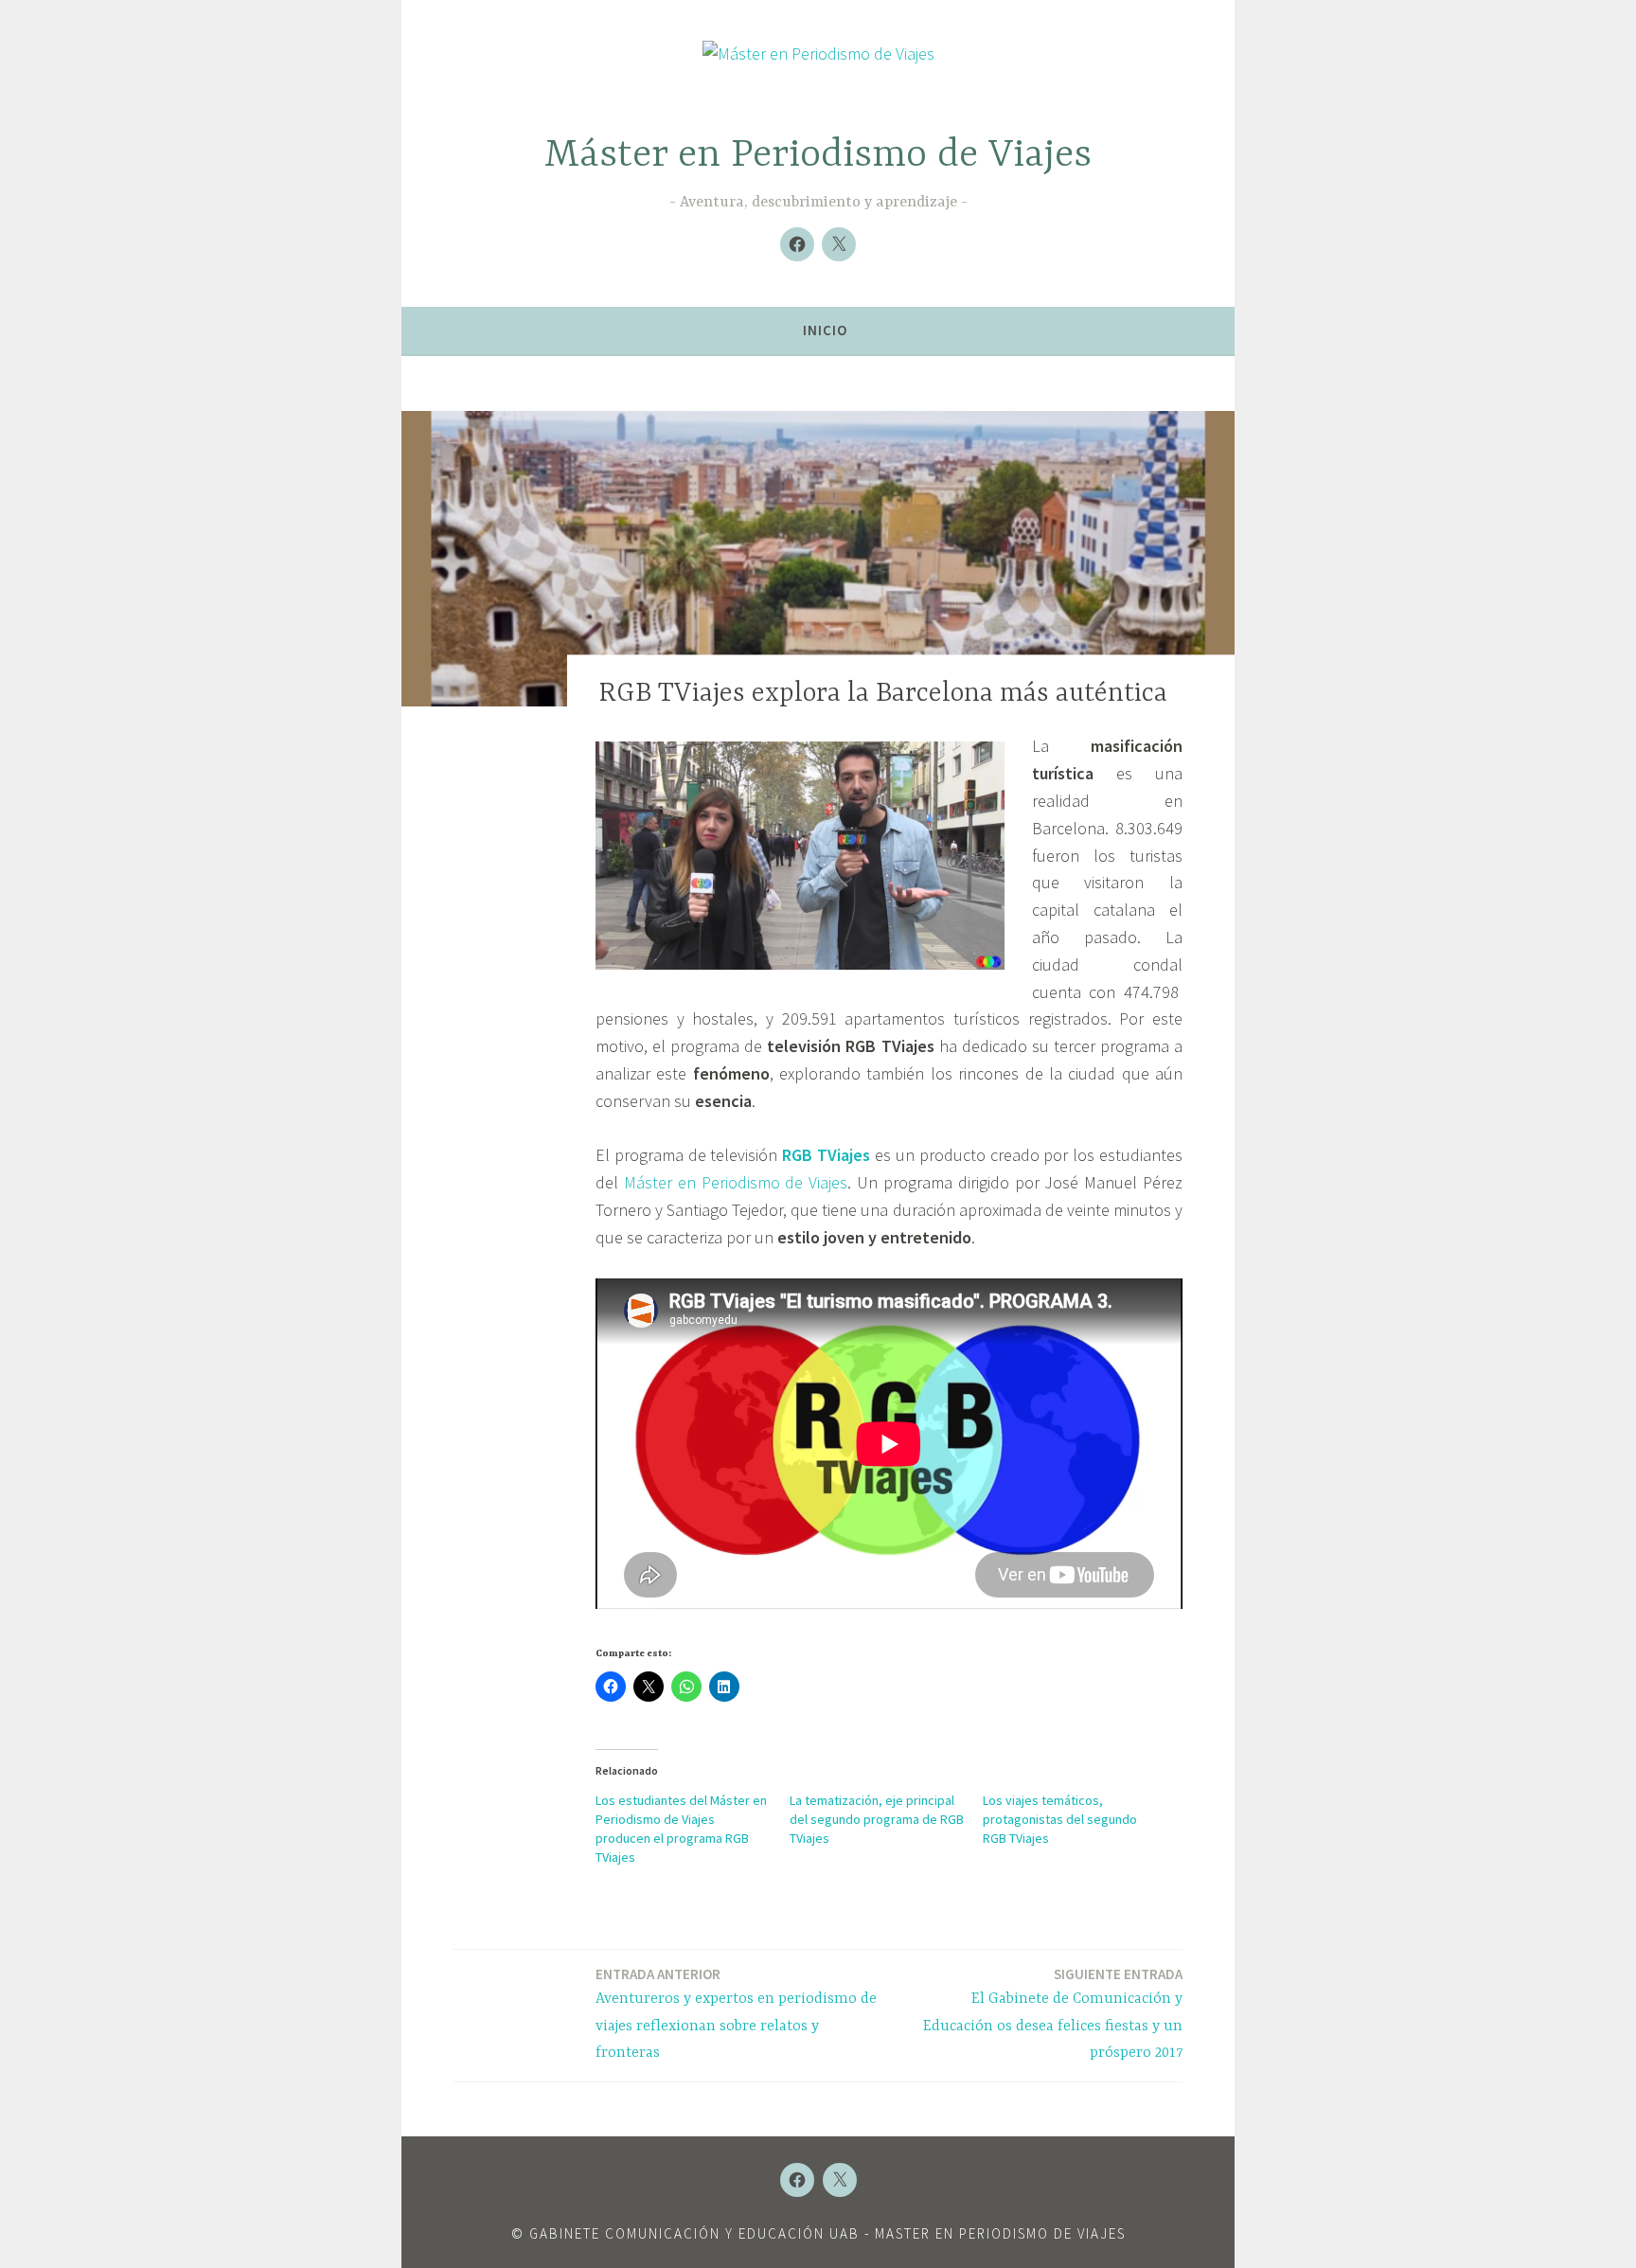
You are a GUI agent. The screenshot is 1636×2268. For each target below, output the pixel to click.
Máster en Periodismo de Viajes (818, 156)
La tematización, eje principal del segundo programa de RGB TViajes (877, 1819)
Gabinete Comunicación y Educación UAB (694, 2233)
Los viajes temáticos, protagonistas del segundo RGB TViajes (1060, 1819)
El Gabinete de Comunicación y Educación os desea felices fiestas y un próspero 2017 (1053, 2014)
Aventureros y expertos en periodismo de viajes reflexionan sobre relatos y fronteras (736, 2014)
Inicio (825, 330)
